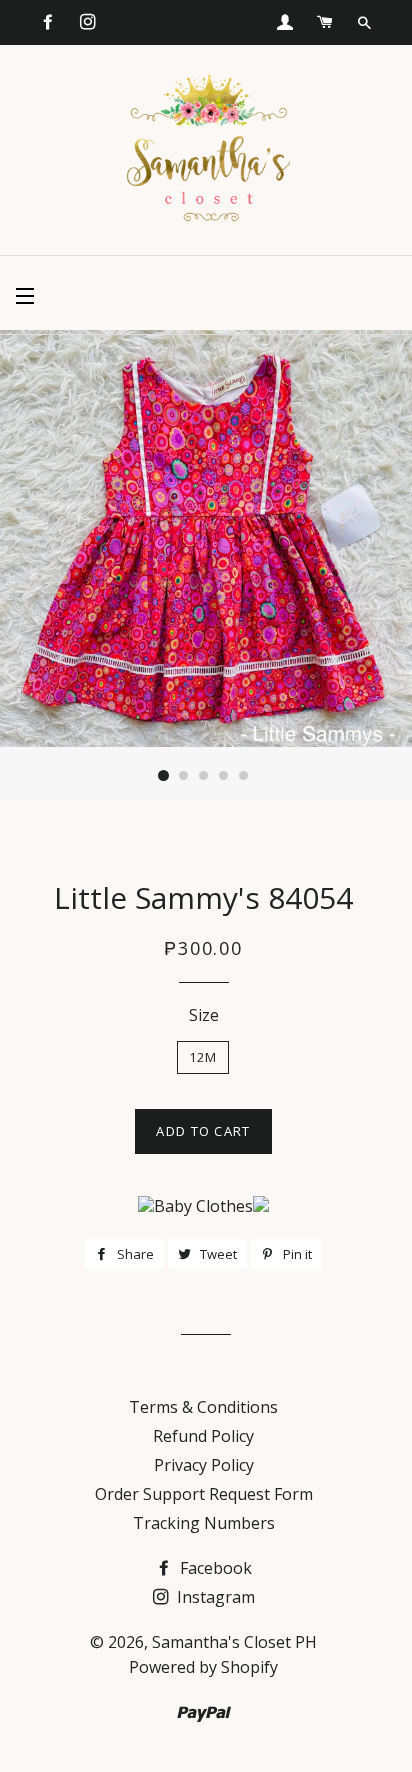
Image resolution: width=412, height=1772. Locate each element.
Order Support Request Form (204, 1494)
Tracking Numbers (204, 1523)
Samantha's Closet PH (234, 1642)
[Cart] (325, 22)
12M (203, 1057)
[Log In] (285, 22)
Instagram (214, 1597)
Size (204, 1015)
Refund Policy (203, 1436)
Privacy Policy (204, 1465)
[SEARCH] (364, 23)
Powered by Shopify (203, 1667)
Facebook (214, 1568)
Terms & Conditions (203, 1407)
